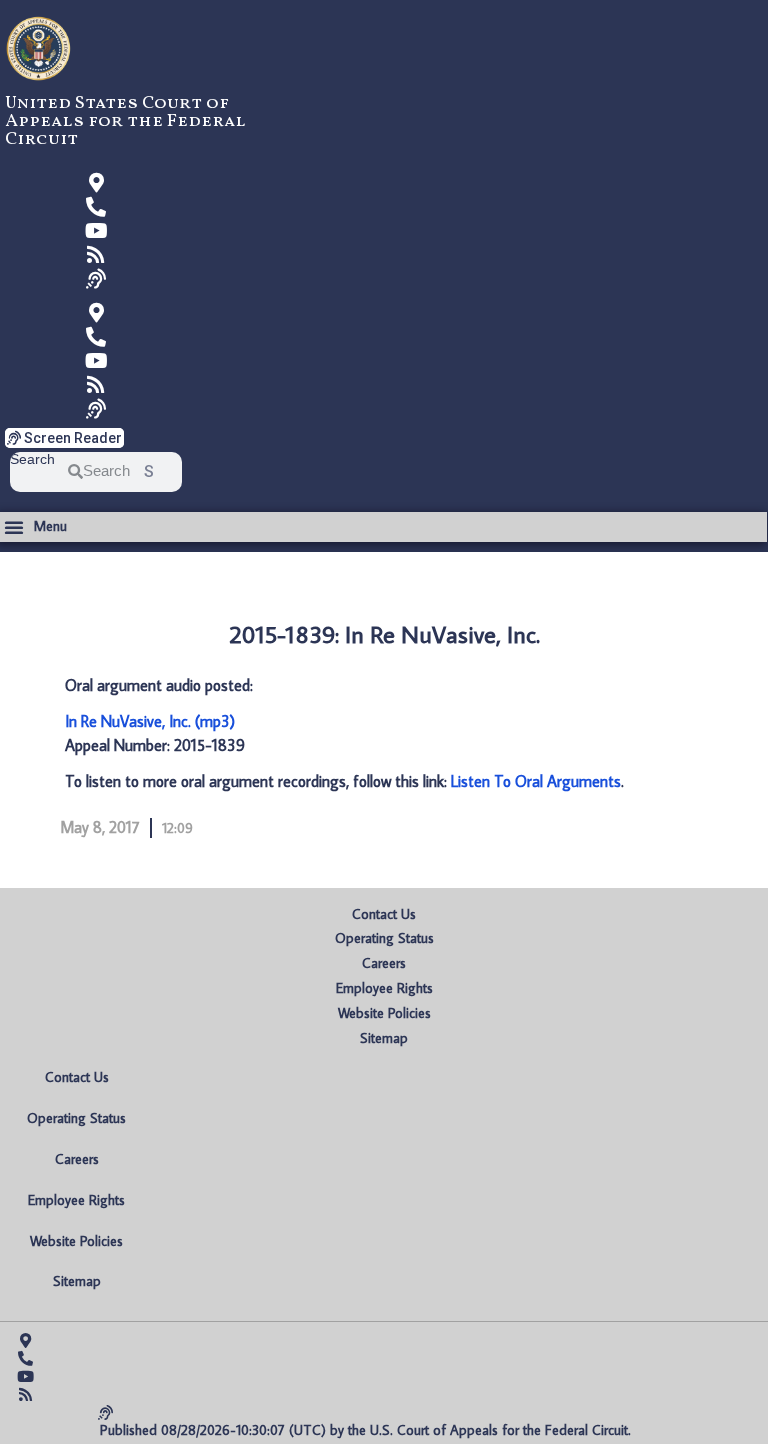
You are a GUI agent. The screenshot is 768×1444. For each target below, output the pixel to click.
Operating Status (384, 938)
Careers (384, 963)
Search (32, 459)
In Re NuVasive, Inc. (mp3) (150, 721)
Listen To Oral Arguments (536, 781)
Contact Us (384, 914)
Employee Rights (384, 988)
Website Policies (384, 1013)
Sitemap (384, 1038)
